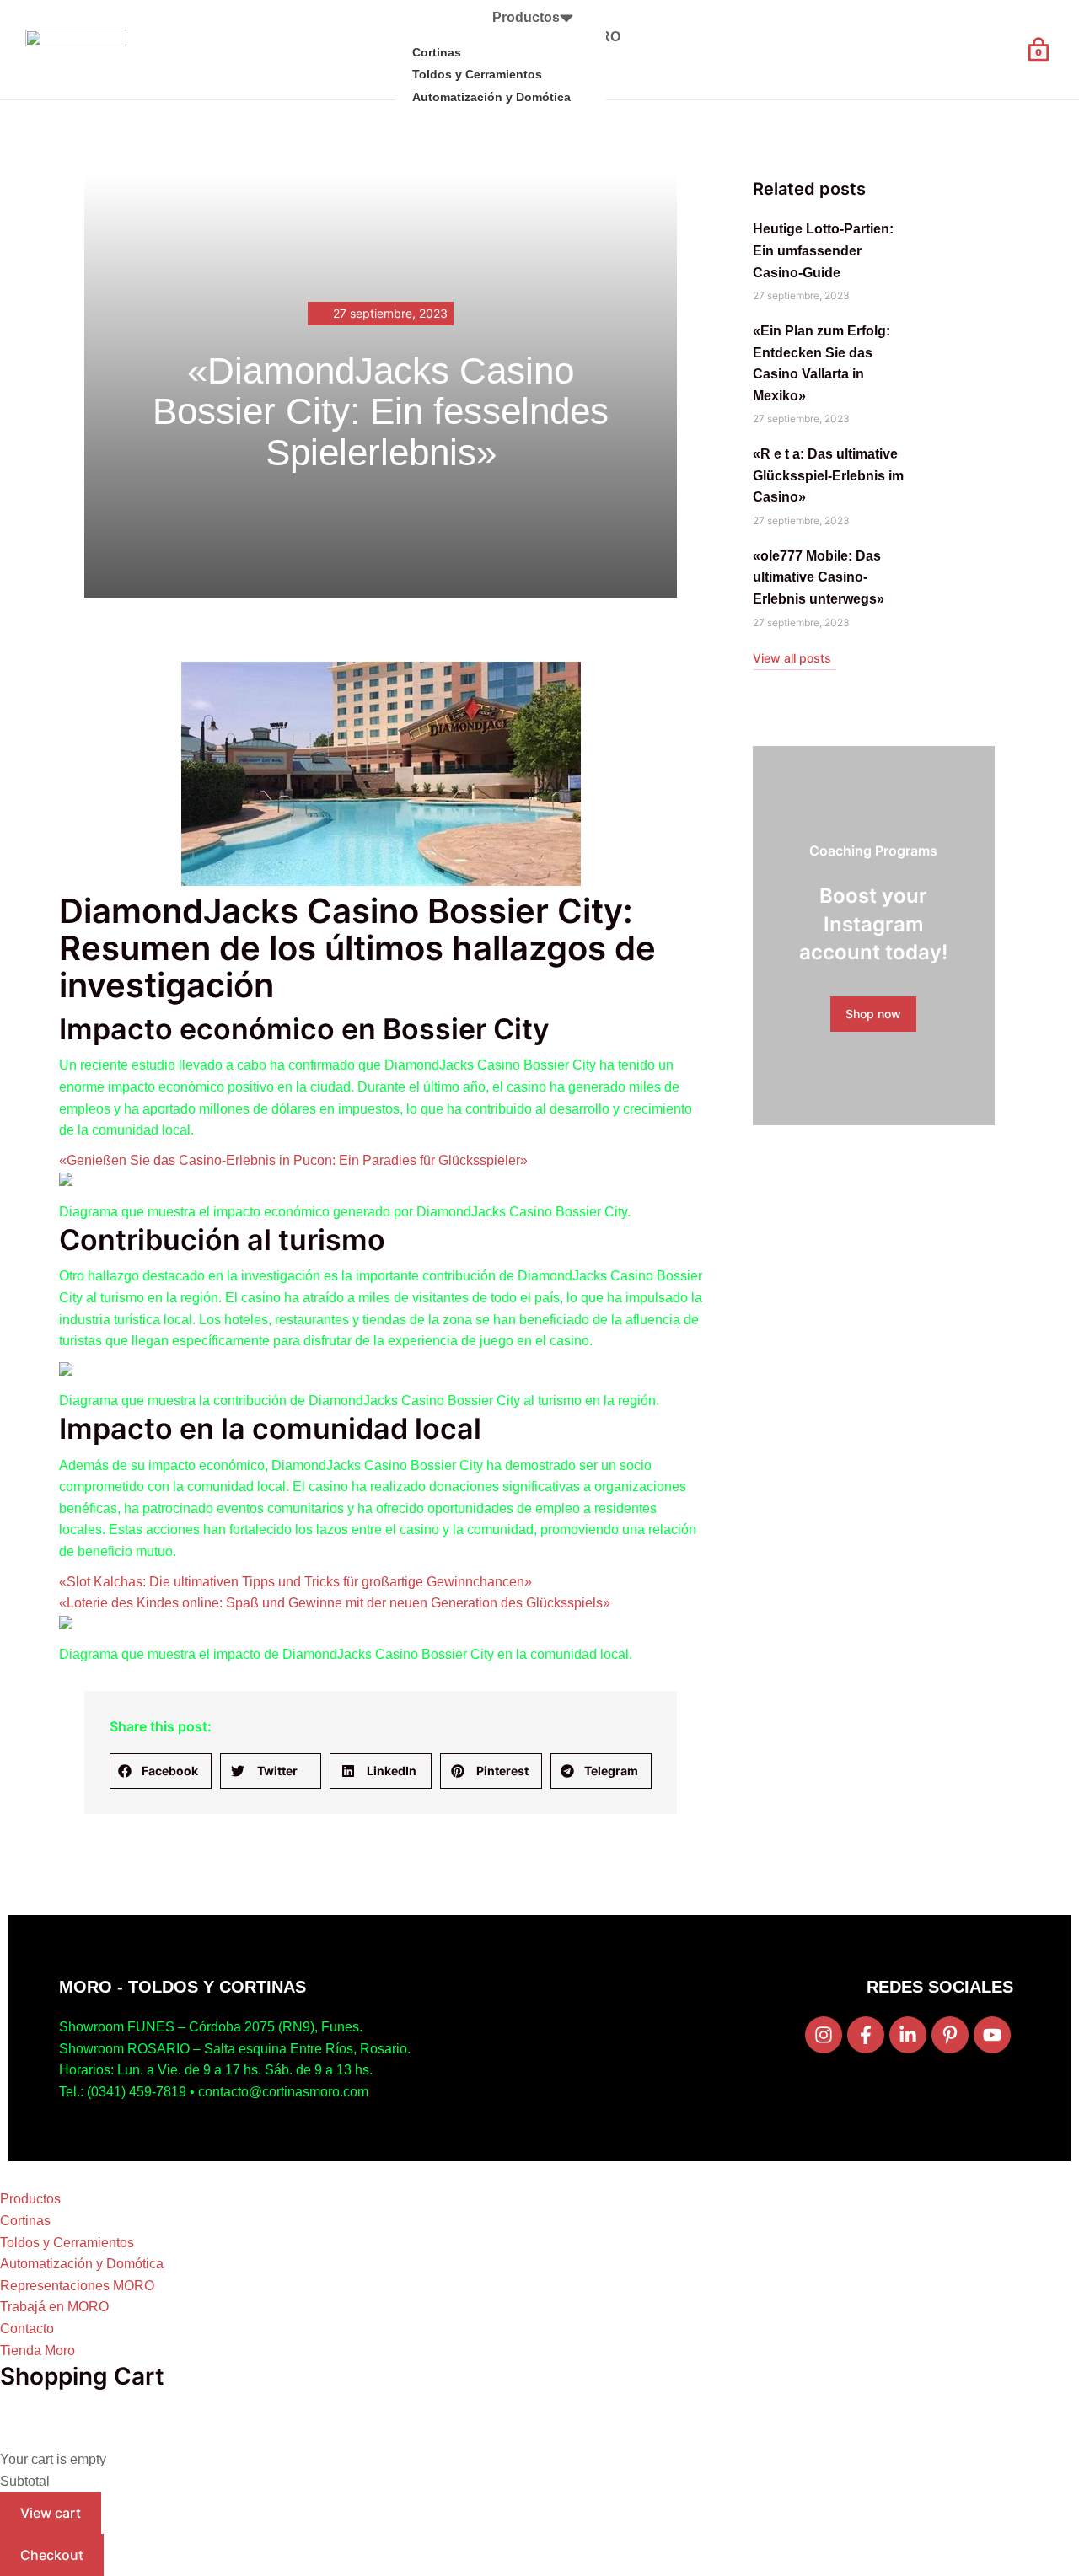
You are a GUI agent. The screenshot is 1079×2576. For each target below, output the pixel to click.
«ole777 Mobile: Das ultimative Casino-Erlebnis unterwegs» (819, 577)
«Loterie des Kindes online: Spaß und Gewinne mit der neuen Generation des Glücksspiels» (335, 1603)
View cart (51, 2513)
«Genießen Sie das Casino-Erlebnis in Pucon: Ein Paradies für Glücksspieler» (293, 1160)
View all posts (792, 658)
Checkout (52, 2555)
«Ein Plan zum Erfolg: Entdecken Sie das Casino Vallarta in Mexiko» (821, 363)
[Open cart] (1039, 50)
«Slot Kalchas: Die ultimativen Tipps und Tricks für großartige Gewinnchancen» (295, 1582)
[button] (161, 1771)
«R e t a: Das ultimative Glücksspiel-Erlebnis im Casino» (828, 475)
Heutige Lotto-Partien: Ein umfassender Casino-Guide (823, 250)
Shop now (873, 1014)
